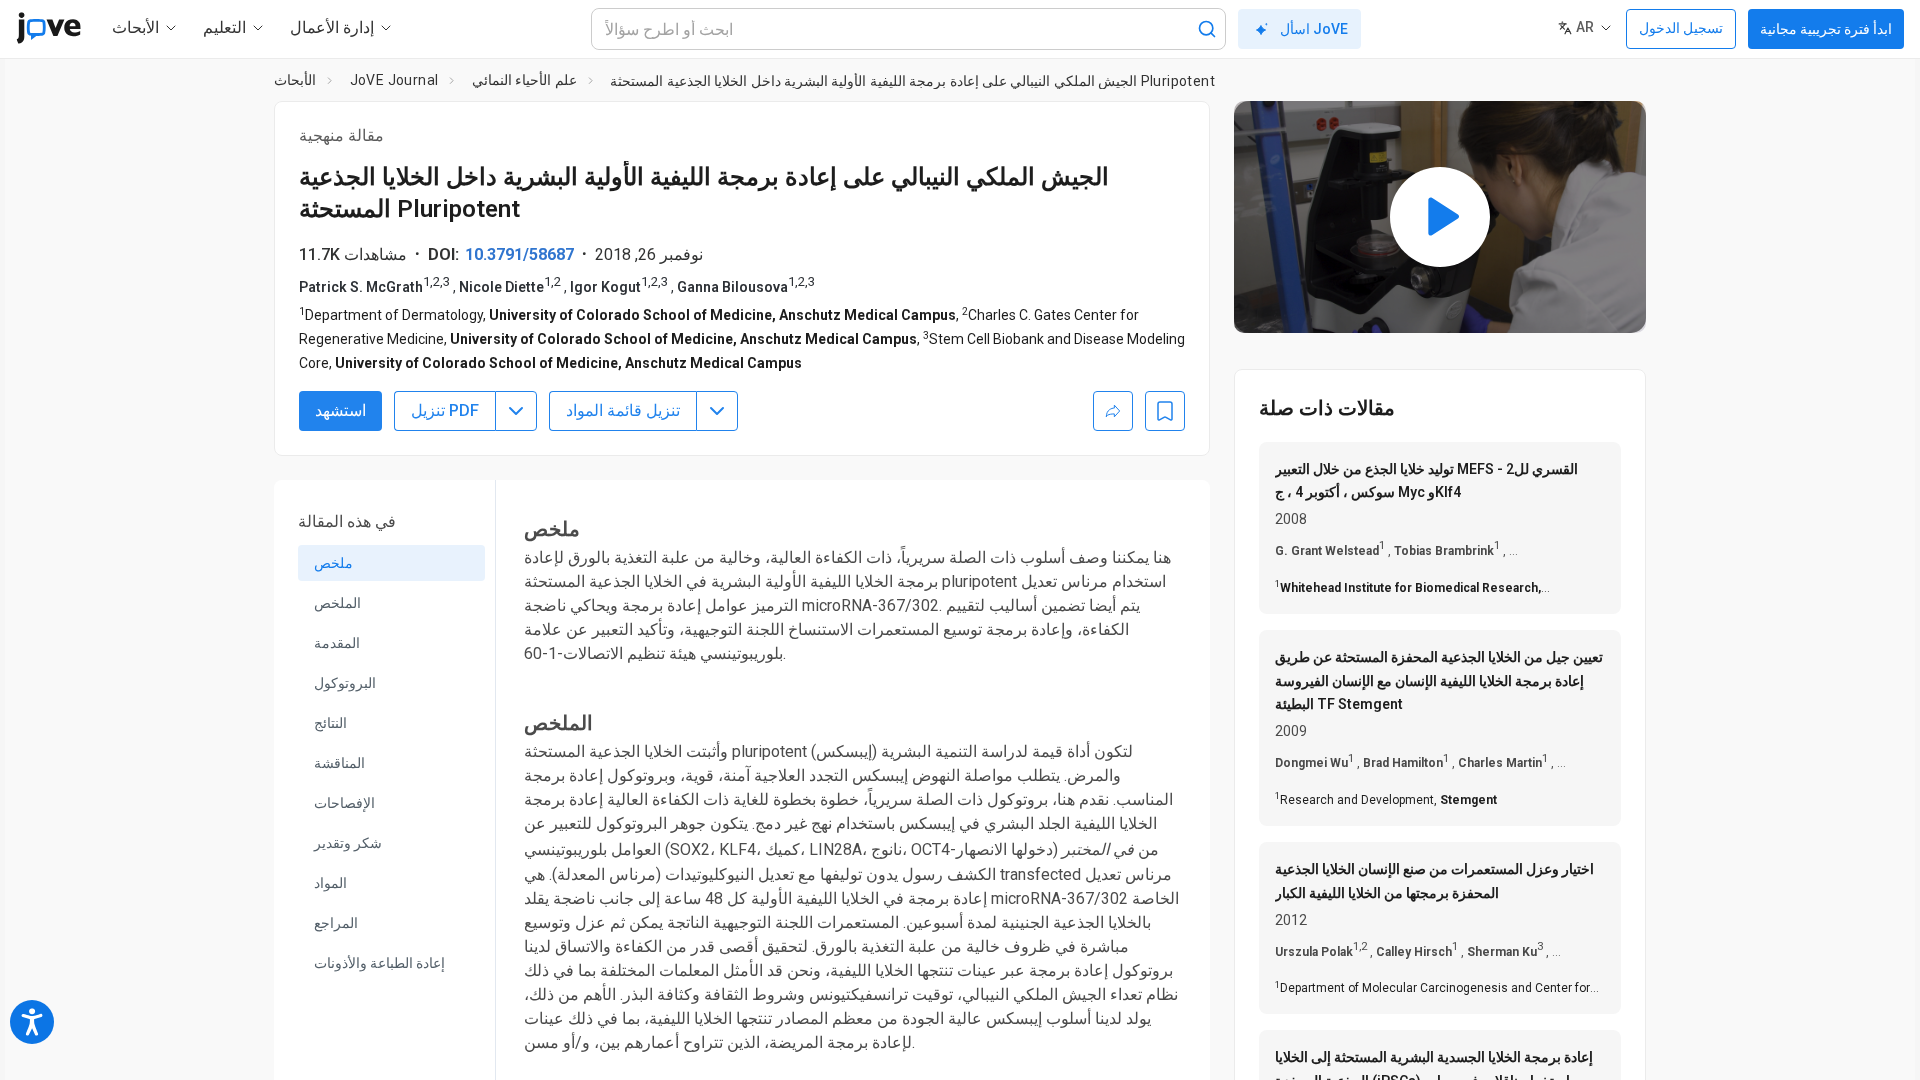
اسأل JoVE (1314, 29)
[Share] (1113, 411)
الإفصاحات (344, 803)
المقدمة (337, 643)
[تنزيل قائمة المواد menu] (717, 411)
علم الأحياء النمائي (524, 80)
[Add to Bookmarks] (1165, 411)
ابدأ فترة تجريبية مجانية (1826, 29)
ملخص (333, 563)
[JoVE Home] (48, 28)
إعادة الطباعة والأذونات (379, 963)
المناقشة (339, 763)
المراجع (336, 923)
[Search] (1207, 29)
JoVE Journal (394, 80)
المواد (330, 883)
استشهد (340, 410)
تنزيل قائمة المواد (623, 410)
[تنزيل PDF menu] (516, 411)
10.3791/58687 (519, 254)
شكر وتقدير (348, 843)
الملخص (337, 603)
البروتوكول (345, 683)
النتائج (330, 723)
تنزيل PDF (445, 410)
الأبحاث (295, 80)
